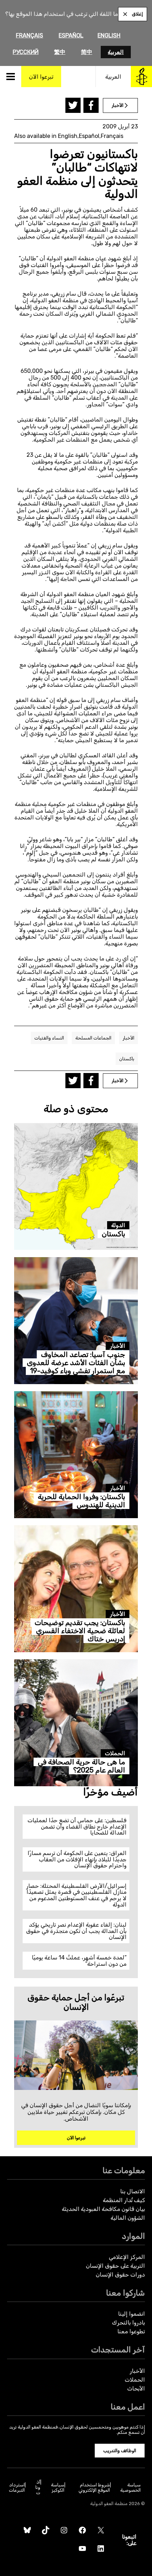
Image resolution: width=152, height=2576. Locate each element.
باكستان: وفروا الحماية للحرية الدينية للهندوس (81, 1501)
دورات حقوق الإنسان (120, 2275)
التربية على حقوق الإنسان (115, 2266)
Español (71, 35)
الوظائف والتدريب (120, 2451)
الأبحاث (136, 2389)
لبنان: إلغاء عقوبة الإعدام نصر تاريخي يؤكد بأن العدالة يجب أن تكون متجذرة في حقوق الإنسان (76, 1931)
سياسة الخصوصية (130, 2487)
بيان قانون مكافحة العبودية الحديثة (103, 2209)
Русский (26, 52)
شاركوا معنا (125, 2293)
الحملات (115, 1753)
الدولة (118, 1225)
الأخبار (128, 1038)
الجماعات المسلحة (93, 1038)
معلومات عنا (124, 2171)
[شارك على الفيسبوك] (91, 105)
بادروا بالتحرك (128, 2323)
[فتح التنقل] (11, 77)
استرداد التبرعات (17, 2487)
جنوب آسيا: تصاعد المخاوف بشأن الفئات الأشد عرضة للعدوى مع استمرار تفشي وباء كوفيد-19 (76, 1363)
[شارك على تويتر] (73, 105)
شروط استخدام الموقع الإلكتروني (94, 2487)
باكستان (127, 1059)
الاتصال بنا (133, 2191)
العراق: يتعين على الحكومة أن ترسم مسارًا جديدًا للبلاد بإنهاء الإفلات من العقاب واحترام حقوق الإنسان (77, 1859)
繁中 (60, 52)
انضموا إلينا (131, 2314)
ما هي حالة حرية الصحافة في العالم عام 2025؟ (81, 1766)
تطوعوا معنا (131, 2331)
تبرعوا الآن (76, 2138)
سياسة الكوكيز (58, 2487)
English (109, 35)
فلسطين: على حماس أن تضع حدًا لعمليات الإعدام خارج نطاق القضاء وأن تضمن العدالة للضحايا (77, 1826)
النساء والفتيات (49, 1038)
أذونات (38, 2487)
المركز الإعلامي (127, 2257)
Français (30, 35)
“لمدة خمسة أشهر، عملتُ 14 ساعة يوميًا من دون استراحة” (79, 1961)
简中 (87, 52)
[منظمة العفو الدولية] (141, 77)
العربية (116, 52)
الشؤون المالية (128, 2218)
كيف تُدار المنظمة (124, 2200)
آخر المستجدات (118, 2350)
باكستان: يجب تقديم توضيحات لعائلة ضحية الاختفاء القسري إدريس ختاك (80, 1631)
